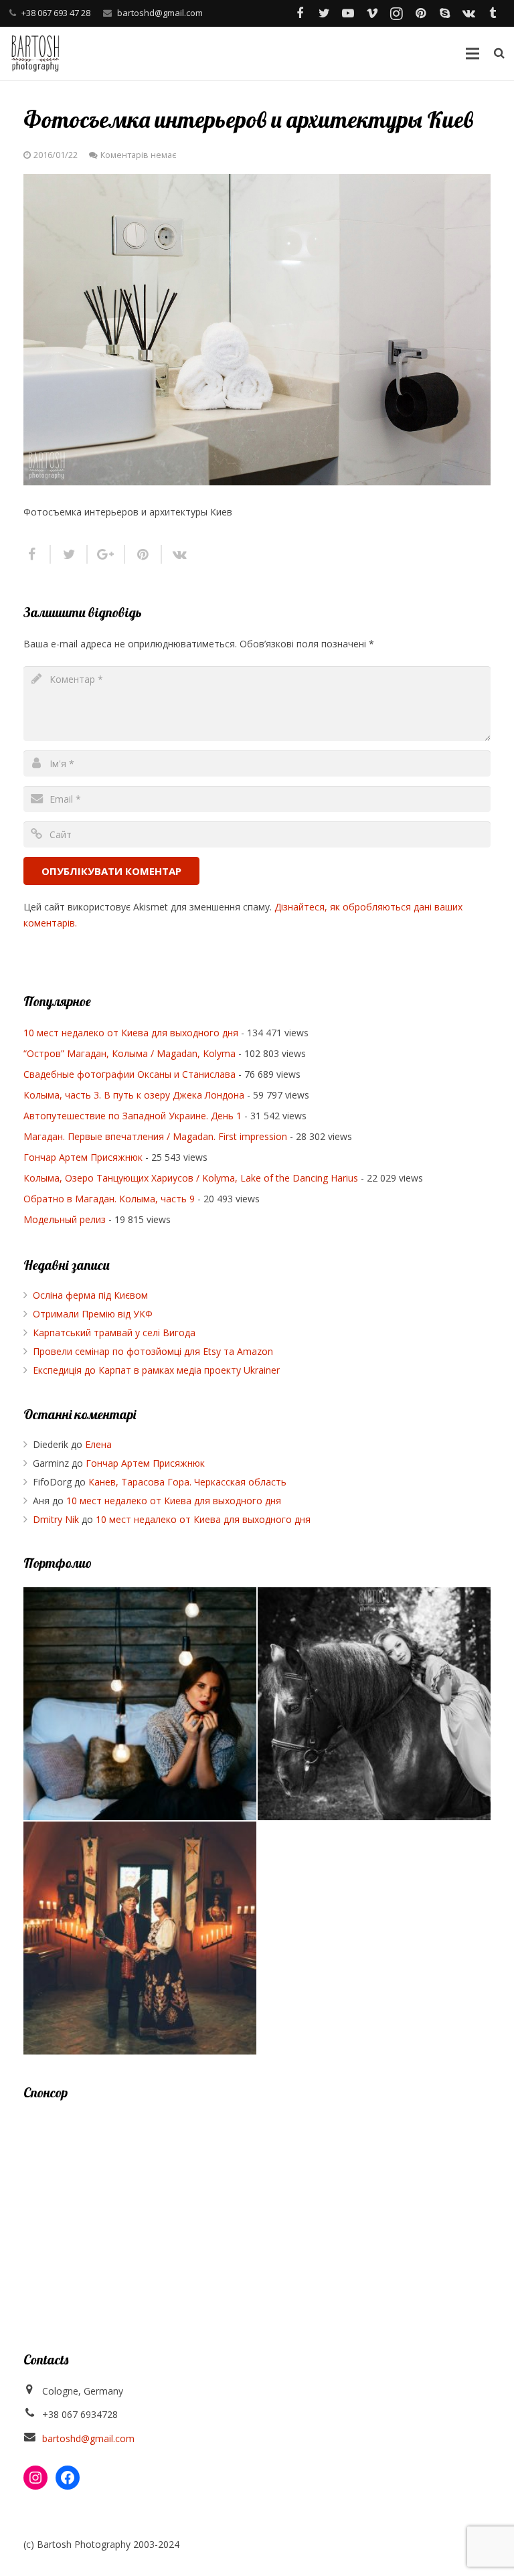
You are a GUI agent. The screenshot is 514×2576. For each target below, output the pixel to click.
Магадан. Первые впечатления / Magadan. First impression (155, 1136)
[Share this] (37, 554)
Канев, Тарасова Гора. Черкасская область (187, 1482)
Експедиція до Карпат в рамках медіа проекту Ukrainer (156, 1370)
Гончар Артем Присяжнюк (83, 1157)
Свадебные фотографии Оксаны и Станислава (130, 1074)
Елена (98, 1444)
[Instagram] (396, 13)
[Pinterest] (420, 13)
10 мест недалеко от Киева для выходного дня (131, 1033)
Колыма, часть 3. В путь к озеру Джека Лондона (134, 1095)
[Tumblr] (493, 13)
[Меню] (472, 54)
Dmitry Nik (56, 1519)
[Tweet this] (69, 554)
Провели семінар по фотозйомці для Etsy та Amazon (153, 1351)
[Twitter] (324, 13)
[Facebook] (300, 13)
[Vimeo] (372, 13)
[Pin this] (144, 554)
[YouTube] (348, 13)
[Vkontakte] (468, 13)
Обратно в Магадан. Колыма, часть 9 (109, 1199)
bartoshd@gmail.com (160, 13)
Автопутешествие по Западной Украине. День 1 (133, 1116)
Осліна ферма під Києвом (90, 1295)
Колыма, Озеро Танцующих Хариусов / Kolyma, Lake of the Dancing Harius (191, 1178)
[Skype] (444, 13)
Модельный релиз (65, 1219)
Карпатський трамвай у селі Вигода (114, 1333)
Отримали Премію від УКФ (93, 1314)
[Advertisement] (257, 2210)
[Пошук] (499, 53)
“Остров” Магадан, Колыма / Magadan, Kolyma (130, 1053)
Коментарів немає (138, 155)
